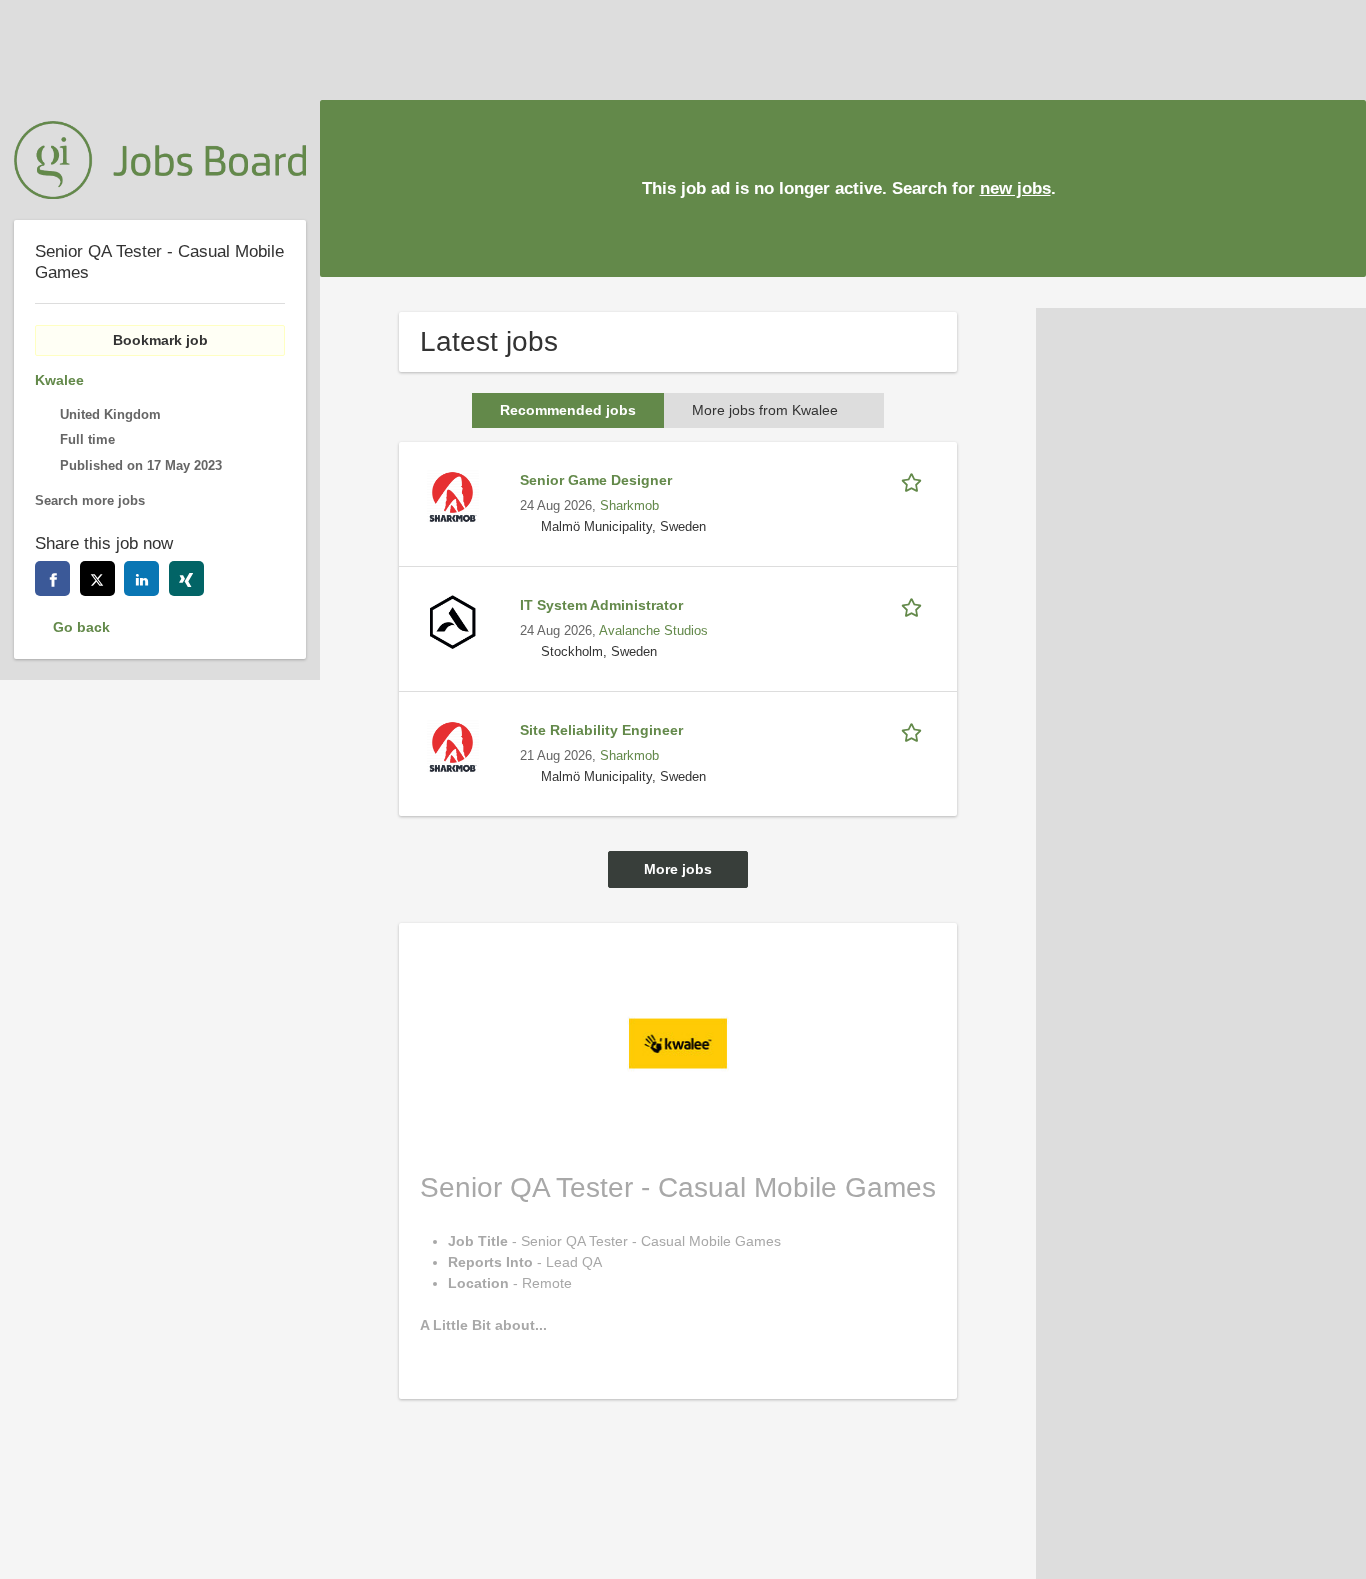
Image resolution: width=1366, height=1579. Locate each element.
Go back (81, 627)
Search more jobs (90, 501)
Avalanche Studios (653, 631)
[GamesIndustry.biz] (160, 160)
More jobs (678, 869)
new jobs (1015, 188)
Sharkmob (629, 506)
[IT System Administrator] (453, 620)
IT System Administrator (601, 605)
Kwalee (59, 380)
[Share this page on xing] (186, 578)
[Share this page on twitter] (97, 578)
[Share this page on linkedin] (141, 578)
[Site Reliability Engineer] (453, 745)
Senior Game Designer (596, 480)
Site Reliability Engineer (601, 730)
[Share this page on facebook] (52, 578)
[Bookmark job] (915, 480)
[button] (1335, 187)
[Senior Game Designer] (453, 495)
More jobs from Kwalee (765, 410)
